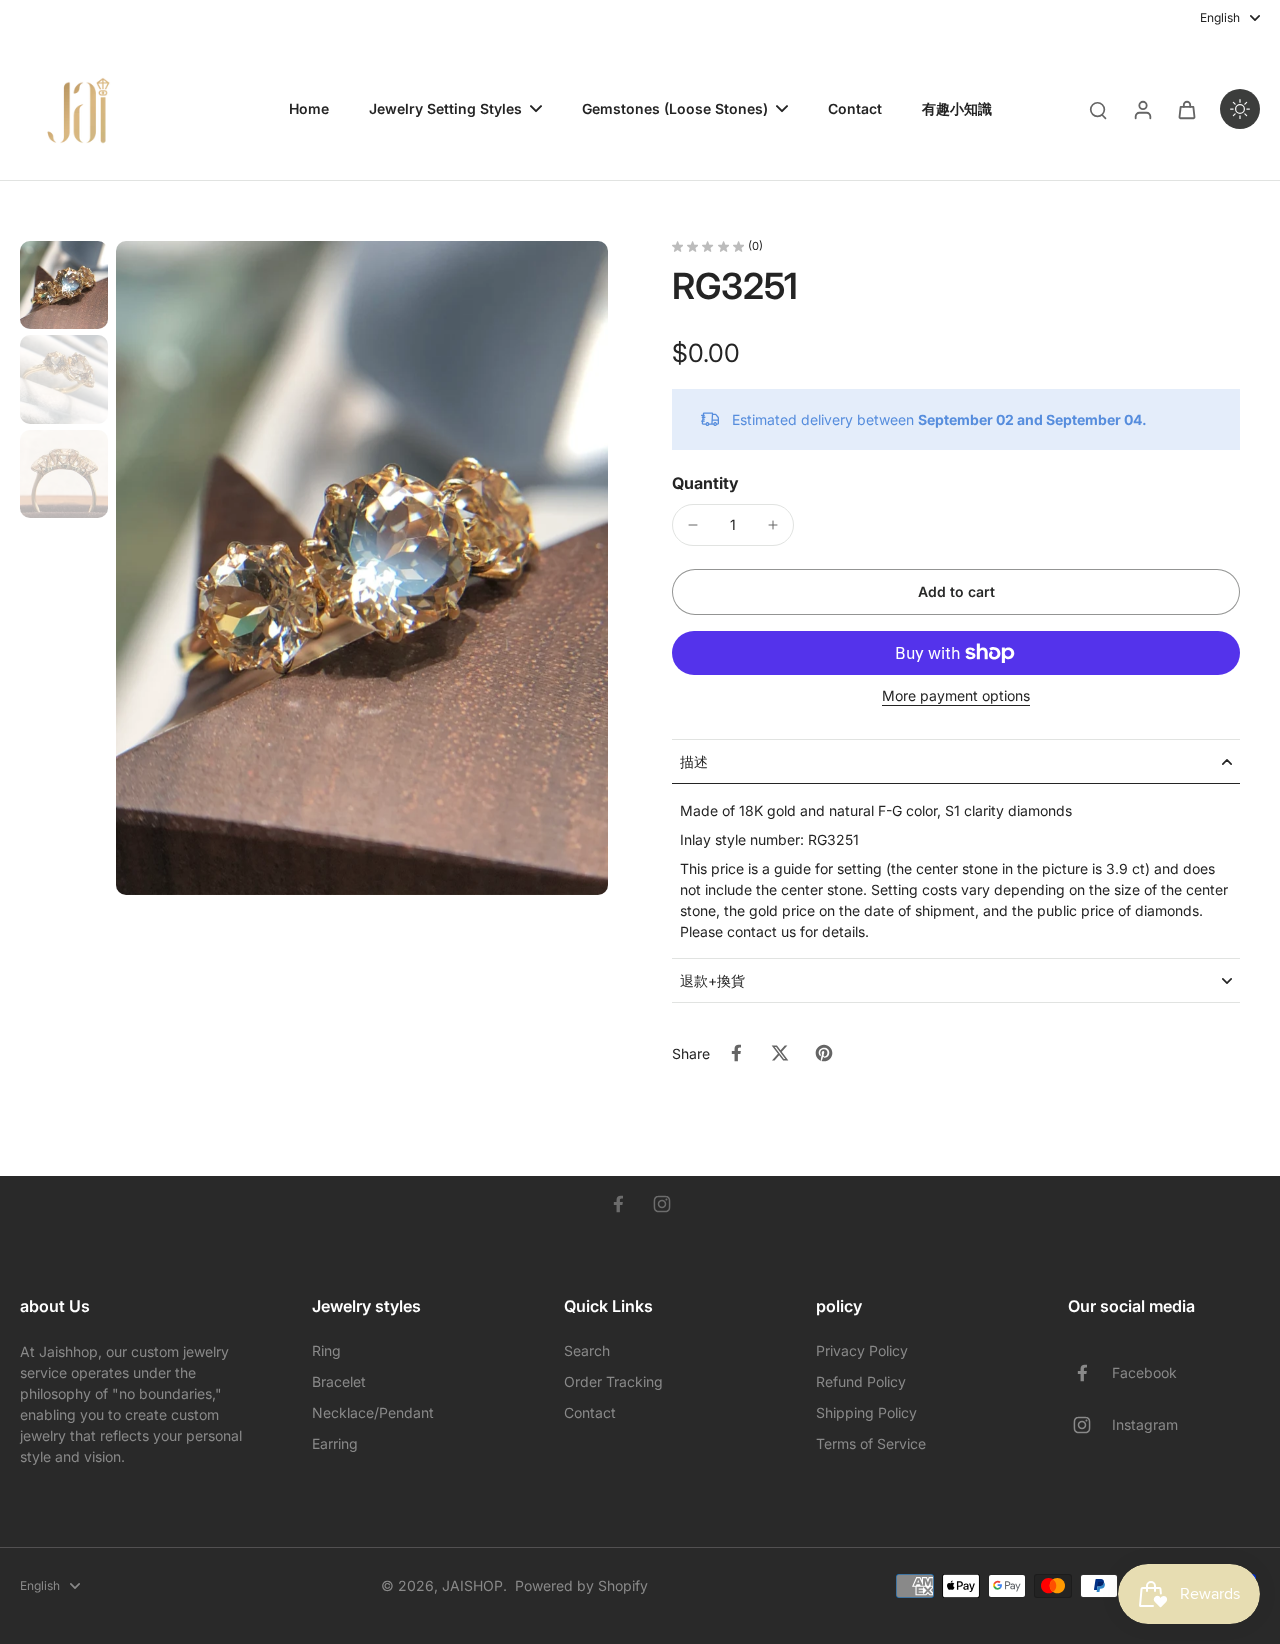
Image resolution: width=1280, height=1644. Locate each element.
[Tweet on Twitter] (780, 1053)
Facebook (1144, 1372)
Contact (590, 1412)
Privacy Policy (862, 1350)
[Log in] (1142, 109)
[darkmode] (1240, 109)
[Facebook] (618, 1204)
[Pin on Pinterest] (824, 1053)
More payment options (956, 696)
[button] (956, 592)
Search (587, 1350)
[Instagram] (662, 1204)
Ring (326, 1350)
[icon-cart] (1186, 109)
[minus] (693, 525)
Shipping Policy (866, 1412)
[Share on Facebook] (736, 1053)
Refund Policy (861, 1381)
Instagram (1145, 1424)
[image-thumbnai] (64, 285)
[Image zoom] (362, 568)
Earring (335, 1443)
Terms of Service (871, 1443)
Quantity (705, 483)
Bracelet (339, 1381)
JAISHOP (472, 1585)
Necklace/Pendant (373, 1412)
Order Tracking (613, 1381)
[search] (1098, 109)
